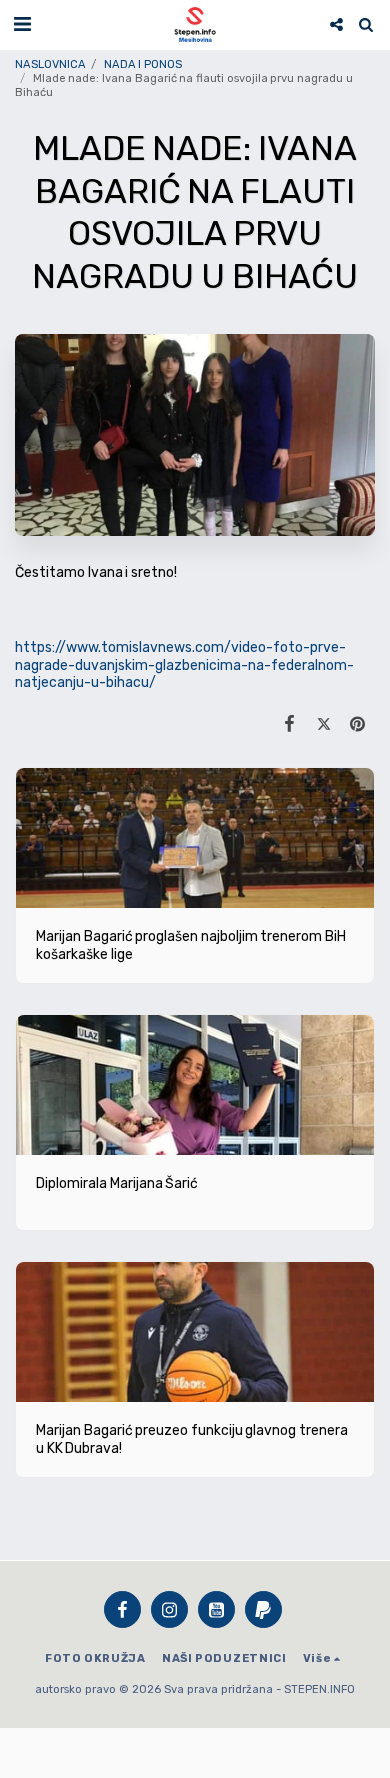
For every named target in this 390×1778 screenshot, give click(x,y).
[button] (22, 24)
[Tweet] (324, 724)
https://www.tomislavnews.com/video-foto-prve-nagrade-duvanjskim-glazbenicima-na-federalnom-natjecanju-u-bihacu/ (184, 665)
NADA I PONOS (143, 64)
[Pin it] (358, 724)
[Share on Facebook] (289, 724)
